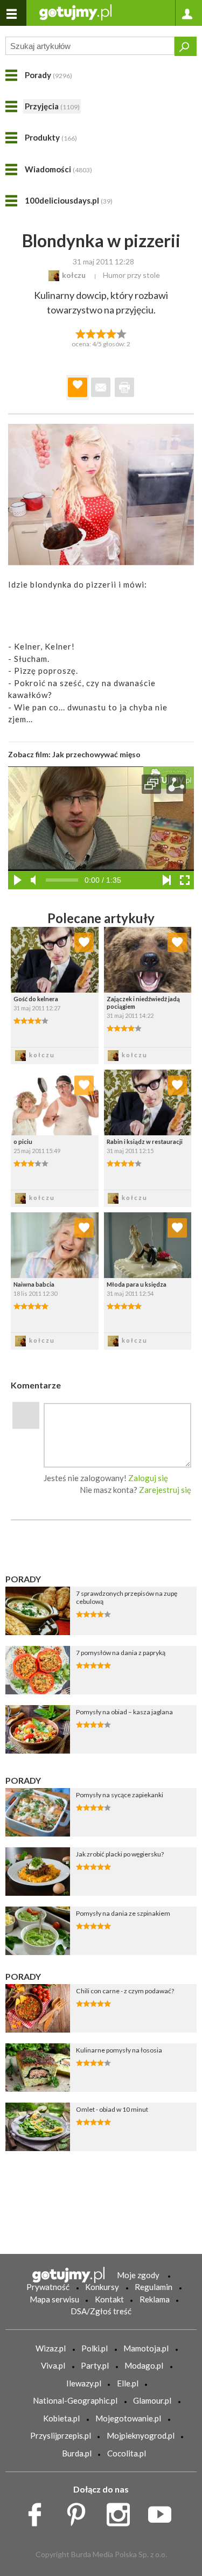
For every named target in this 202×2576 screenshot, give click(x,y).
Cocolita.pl (127, 2453)
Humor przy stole (131, 275)
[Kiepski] (81, 333)
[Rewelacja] (121, 333)
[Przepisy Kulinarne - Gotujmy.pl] (75, 12)
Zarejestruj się (165, 1490)
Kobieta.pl (61, 2418)
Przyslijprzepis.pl (61, 2435)
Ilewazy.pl (84, 2383)
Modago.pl (144, 2365)
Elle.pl (128, 2383)
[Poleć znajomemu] (101, 387)
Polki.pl (95, 2348)
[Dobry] (101, 333)
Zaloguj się (148, 1478)
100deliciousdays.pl (69, 200)
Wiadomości (58, 169)
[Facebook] (39, 2511)
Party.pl (95, 2365)
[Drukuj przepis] (124, 387)
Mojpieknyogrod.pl (141, 2435)
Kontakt (109, 2299)
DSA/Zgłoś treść (101, 2311)
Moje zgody (138, 2275)
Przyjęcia (52, 106)
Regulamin (154, 2287)
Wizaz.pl (51, 2348)
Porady (48, 75)
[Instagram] (122, 2511)
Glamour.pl (152, 2400)
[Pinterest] (80, 2511)
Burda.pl (77, 2453)
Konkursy (102, 2287)
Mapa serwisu (54, 2299)
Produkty (51, 137)
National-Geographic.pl (75, 2400)
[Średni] (91, 333)
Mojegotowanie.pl (128, 2418)
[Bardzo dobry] (111, 333)
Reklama (155, 2299)
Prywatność (48, 2287)
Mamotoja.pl (146, 2348)
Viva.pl (53, 2365)
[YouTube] (163, 2511)
